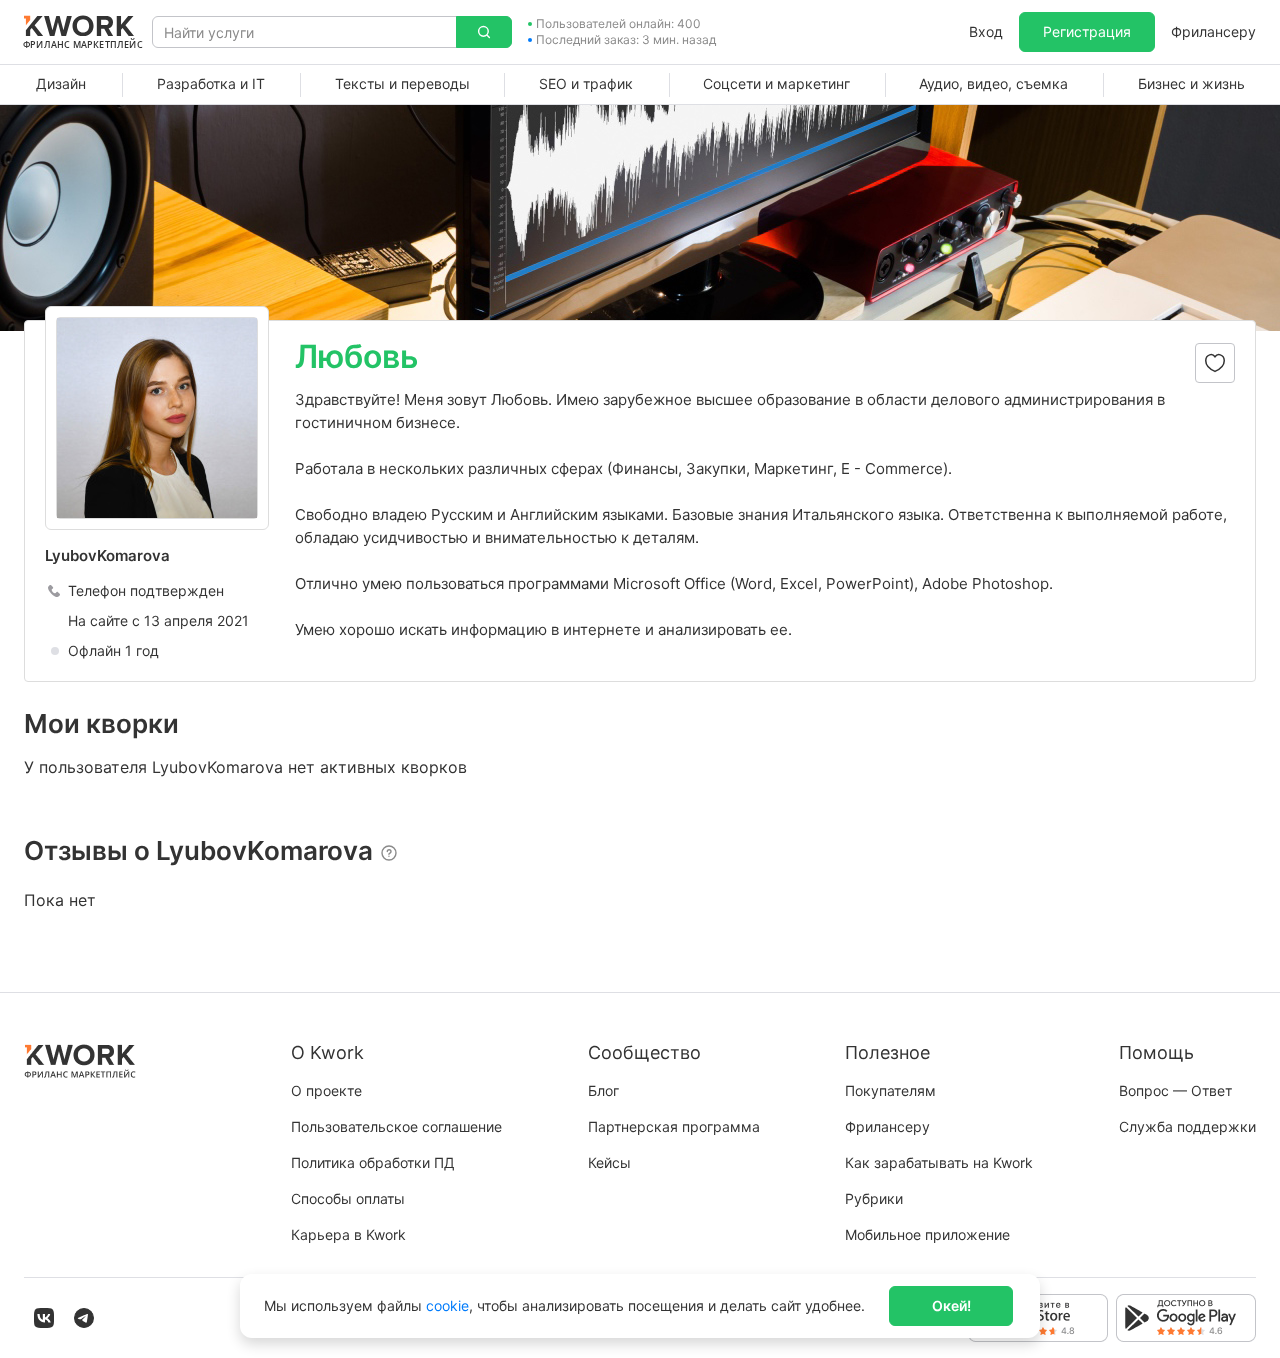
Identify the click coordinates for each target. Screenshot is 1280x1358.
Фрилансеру (1213, 31)
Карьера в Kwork (348, 1234)
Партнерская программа (674, 1126)
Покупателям (890, 1090)
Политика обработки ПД (373, 1162)
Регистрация (1087, 31)
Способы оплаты (348, 1198)
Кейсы (609, 1162)
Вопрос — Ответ (1175, 1090)
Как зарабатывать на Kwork (939, 1162)
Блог (603, 1090)
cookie (447, 1305)
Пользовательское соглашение (396, 1126)
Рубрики (874, 1198)
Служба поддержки (1187, 1126)
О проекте (326, 1090)
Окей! (951, 1305)
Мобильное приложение (927, 1234)
